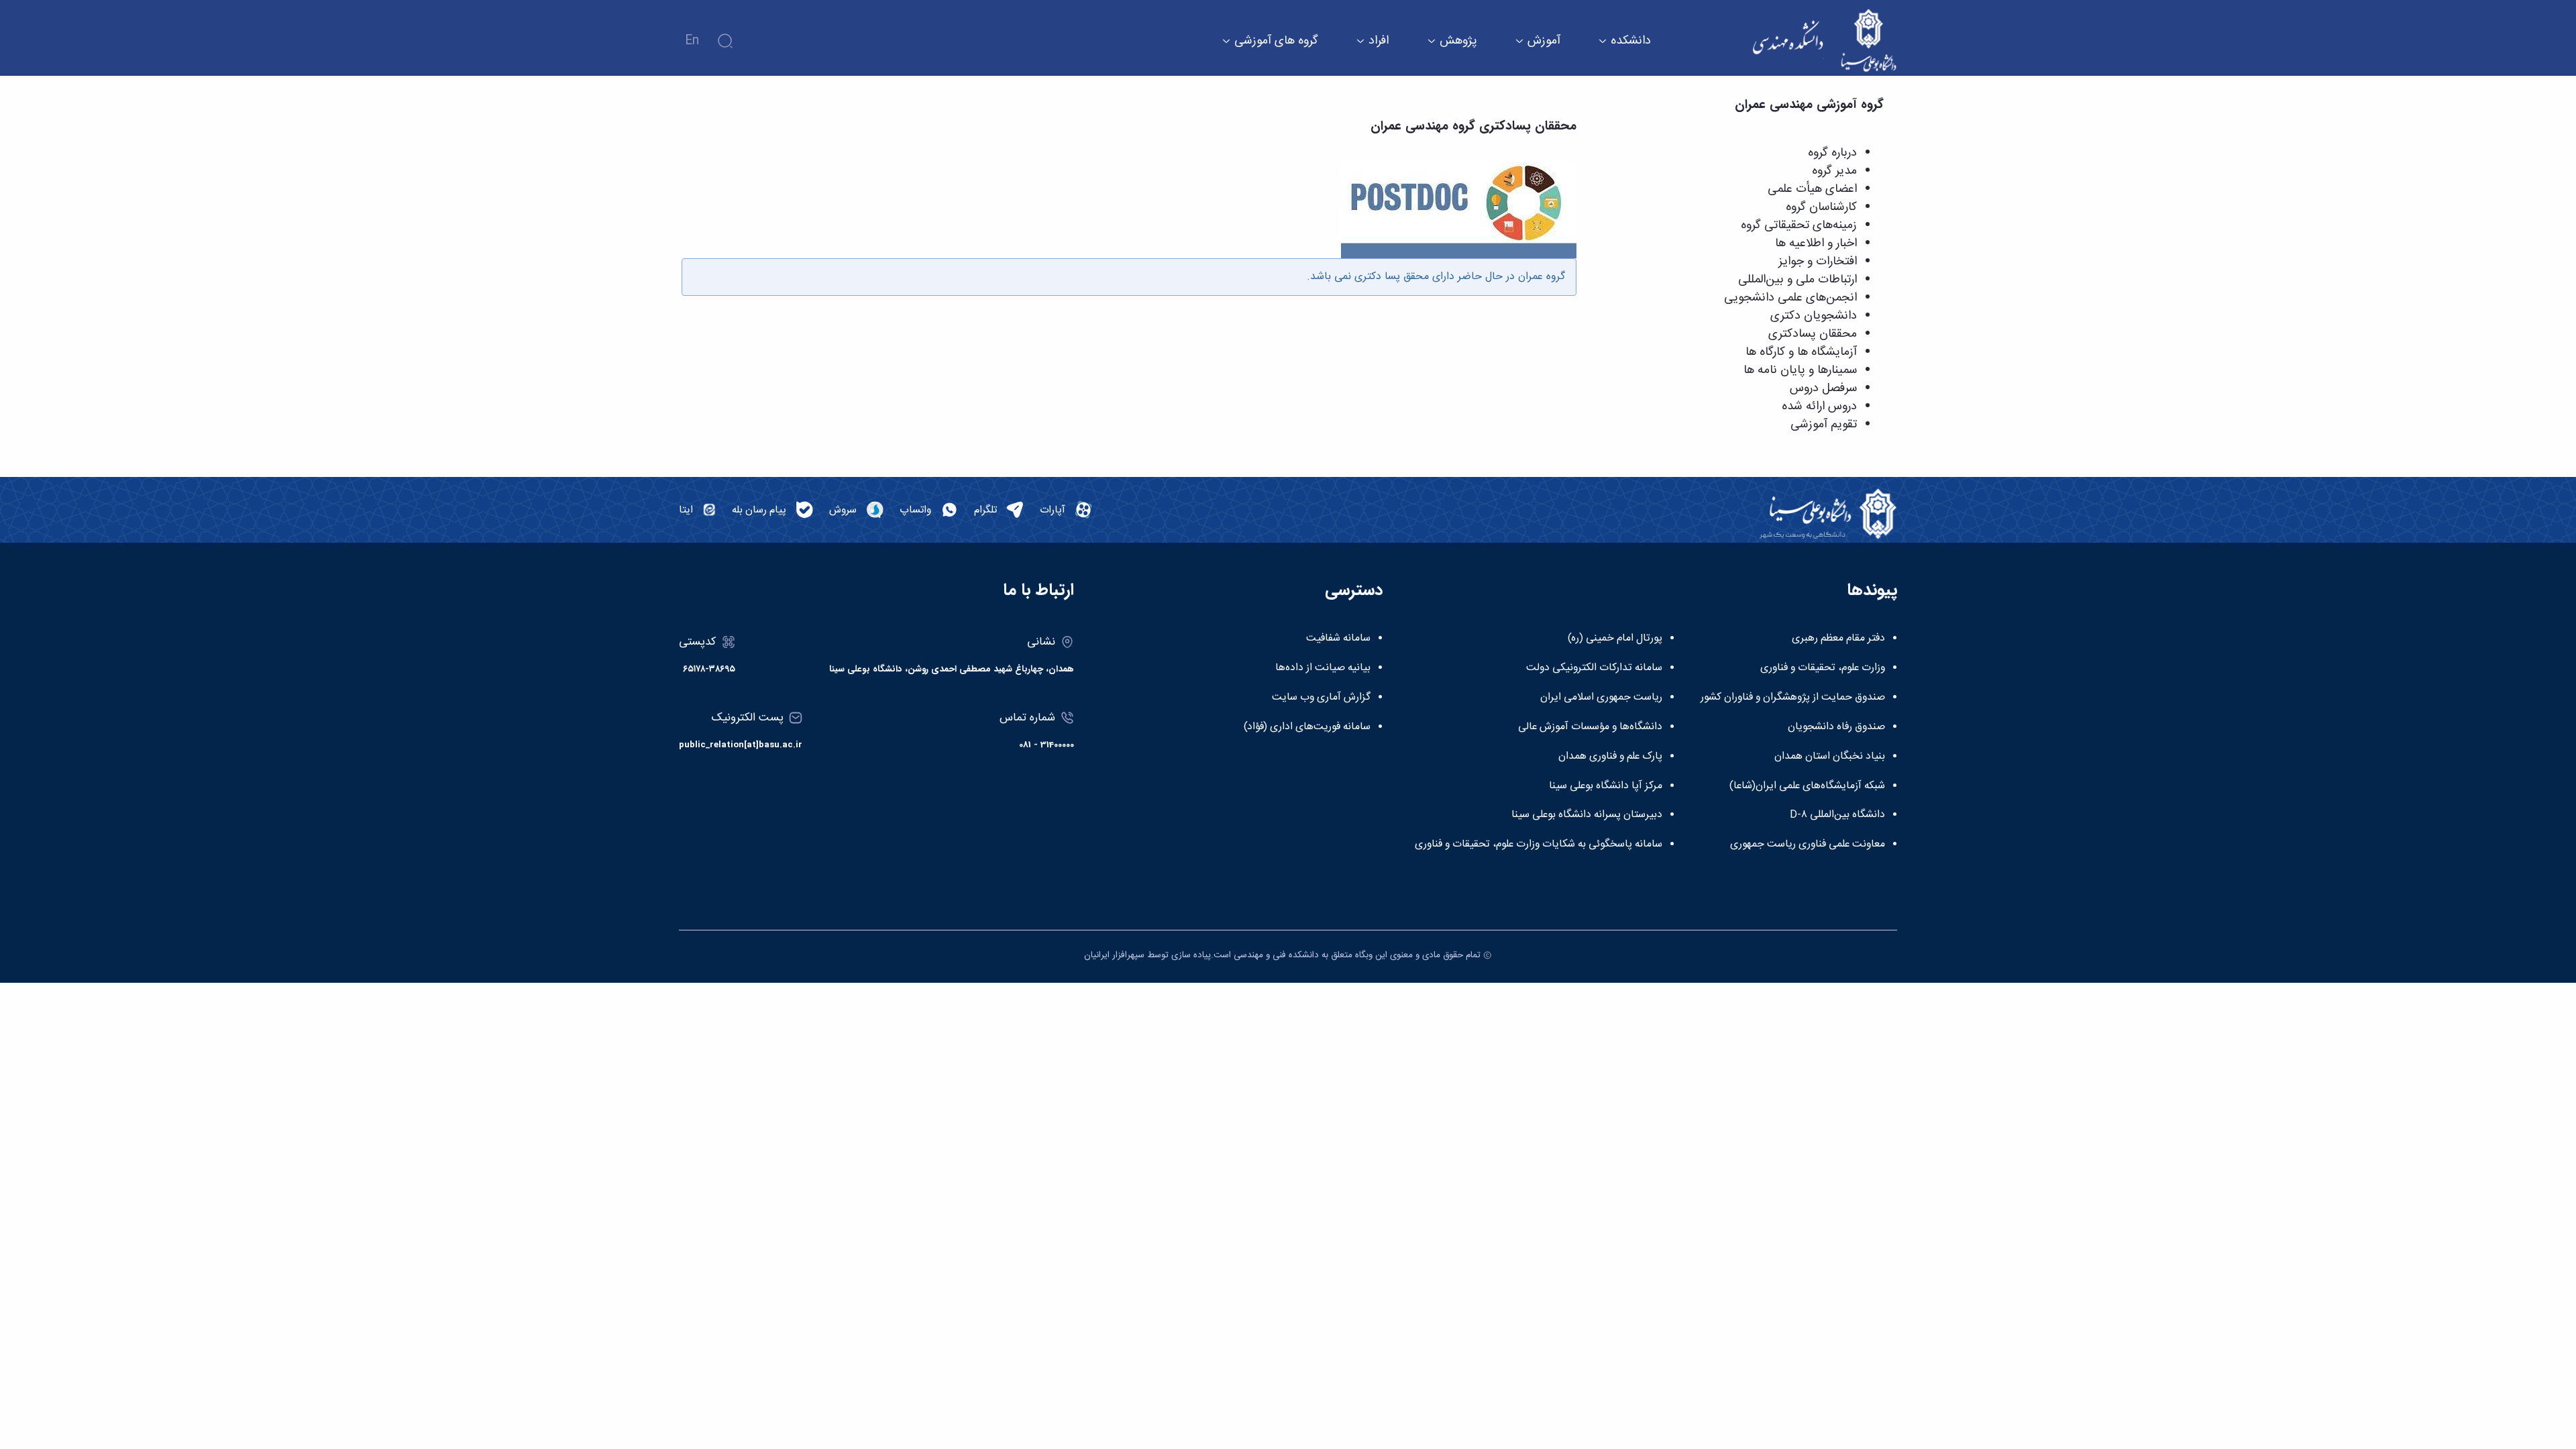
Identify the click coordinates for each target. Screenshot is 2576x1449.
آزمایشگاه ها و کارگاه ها (1801, 352)
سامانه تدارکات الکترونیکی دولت (1594, 668)
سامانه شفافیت (1338, 639)
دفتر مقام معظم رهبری (1838, 639)
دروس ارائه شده (1819, 407)
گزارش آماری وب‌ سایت (1321, 698)
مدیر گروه (1834, 171)
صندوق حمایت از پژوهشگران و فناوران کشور (1793, 698)
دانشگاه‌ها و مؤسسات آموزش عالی (1590, 727)
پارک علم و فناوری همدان (1610, 757)
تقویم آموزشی (1824, 425)
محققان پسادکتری (1813, 334)
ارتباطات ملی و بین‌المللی (1797, 280)
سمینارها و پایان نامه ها (1800, 370)
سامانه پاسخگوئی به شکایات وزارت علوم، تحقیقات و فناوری (1539, 845)
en (692, 41)
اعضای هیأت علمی (1812, 189)
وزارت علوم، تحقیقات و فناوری (1823, 668)
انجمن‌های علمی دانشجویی (1790, 298)
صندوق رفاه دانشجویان (1836, 727)
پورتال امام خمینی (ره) (1615, 639)
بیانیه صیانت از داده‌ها (1323, 668)
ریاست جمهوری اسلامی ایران (1601, 698)
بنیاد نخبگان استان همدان (1830, 757)
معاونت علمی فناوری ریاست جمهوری (1808, 845)
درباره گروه (1832, 153)
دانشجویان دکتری (1814, 316)
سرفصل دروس (1823, 388)
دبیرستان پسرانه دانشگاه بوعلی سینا (1587, 815)
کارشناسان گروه (1821, 207)
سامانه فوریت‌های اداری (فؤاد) (1307, 727)
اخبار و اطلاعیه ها (1816, 244)
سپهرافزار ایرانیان (1114, 955)
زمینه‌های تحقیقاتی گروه (1799, 225)
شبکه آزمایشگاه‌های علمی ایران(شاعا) (1807, 786)
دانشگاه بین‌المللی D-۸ (1837, 815)
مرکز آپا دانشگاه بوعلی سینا (1606, 786)
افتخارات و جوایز (1818, 262)
